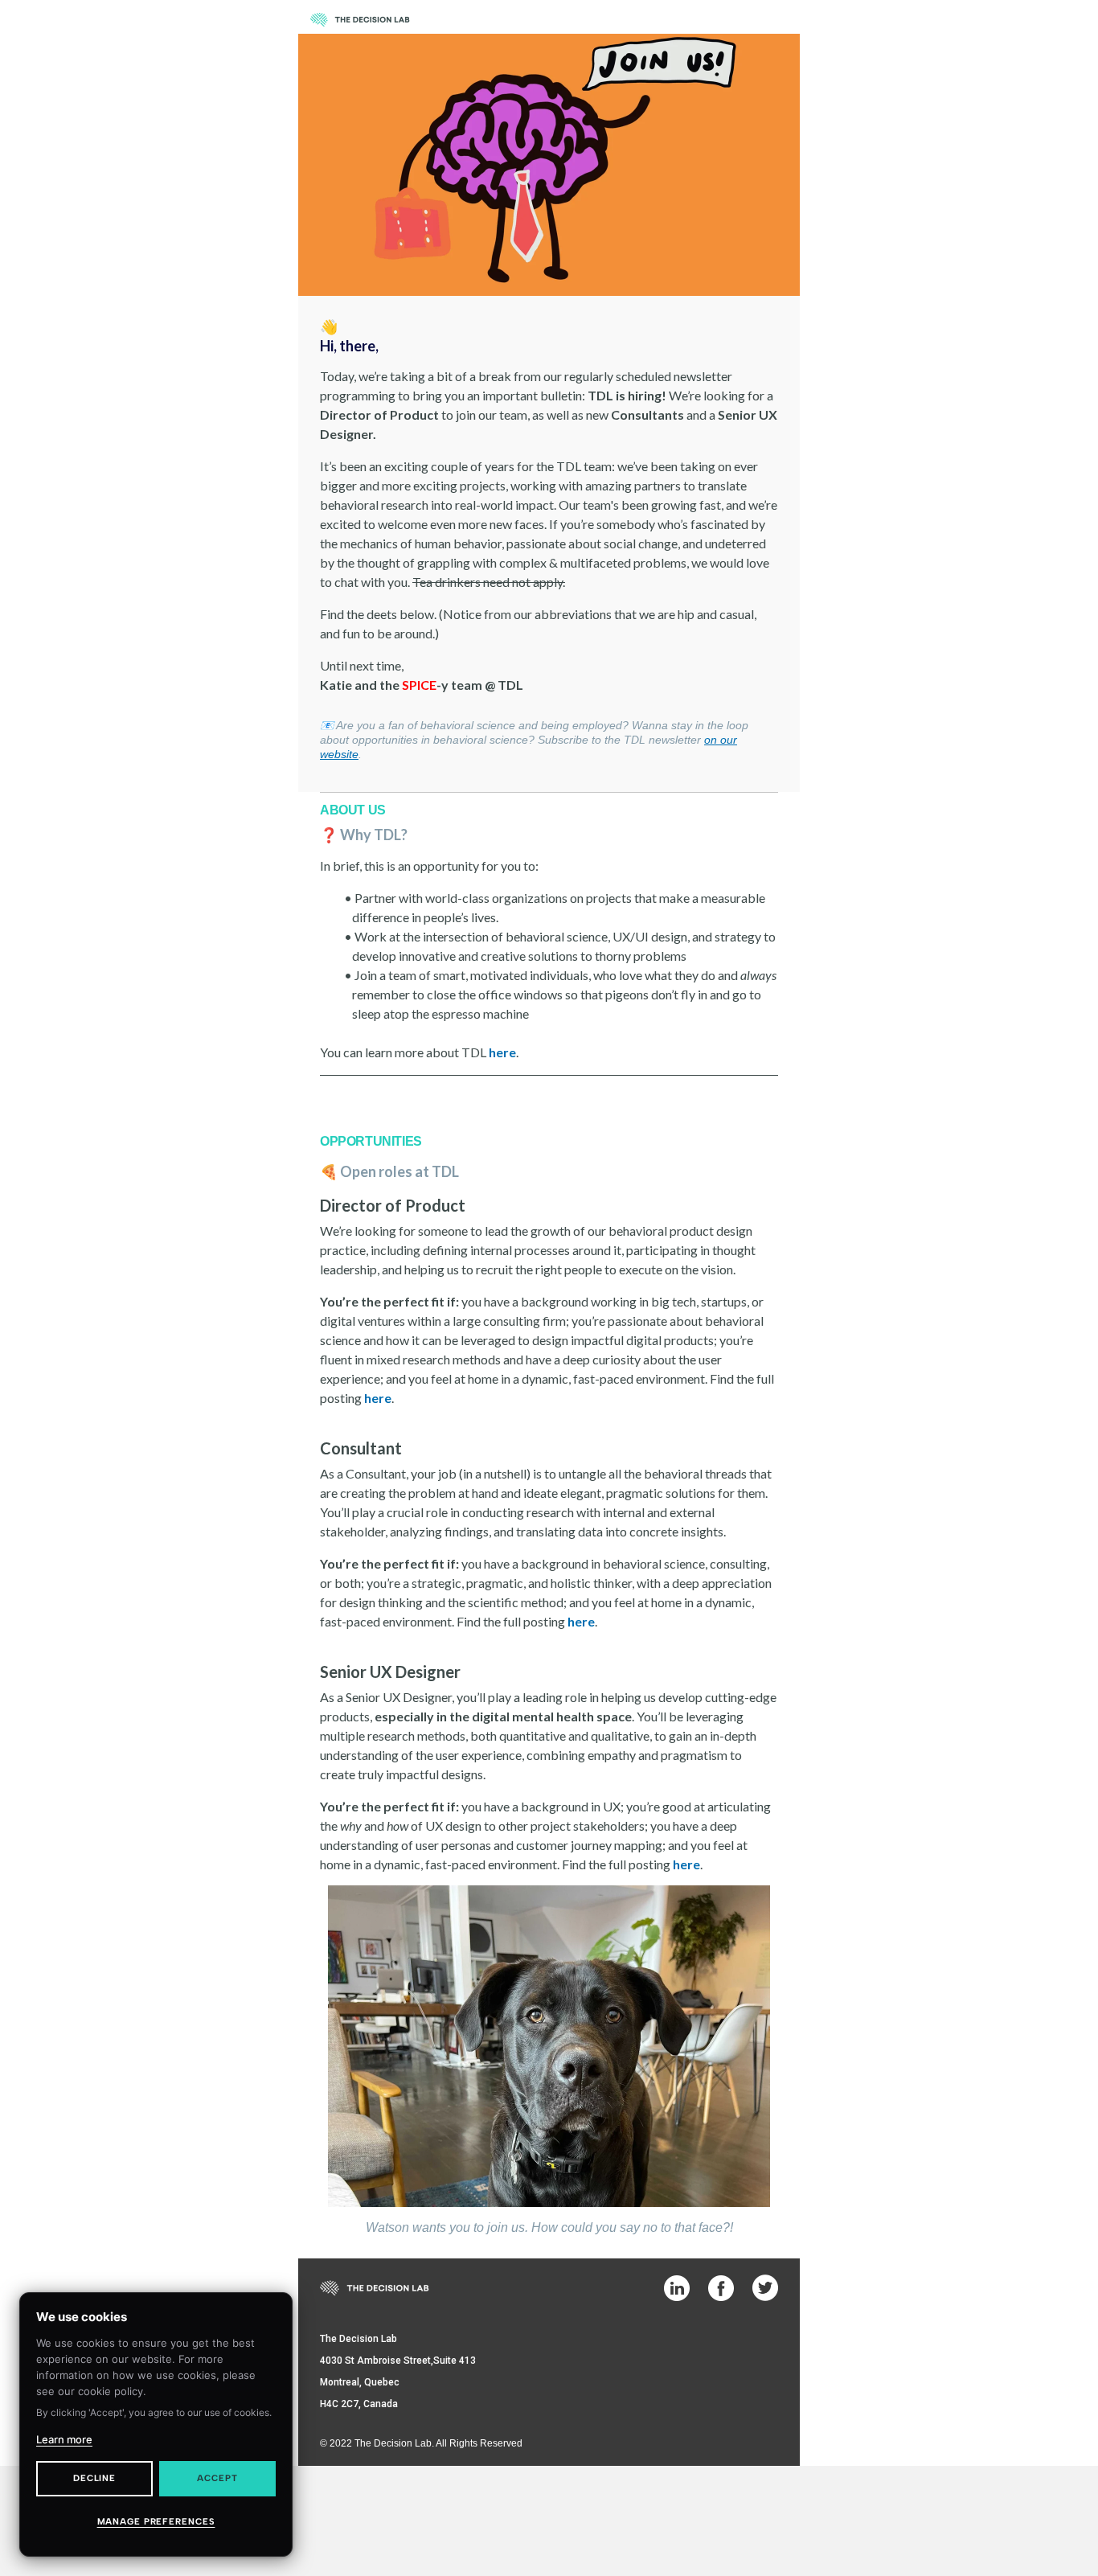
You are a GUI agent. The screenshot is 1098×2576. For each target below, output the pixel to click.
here (378, 1398)
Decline (94, 2478)
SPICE (419, 685)
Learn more (64, 2439)
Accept (217, 2478)
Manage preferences (156, 2522)
